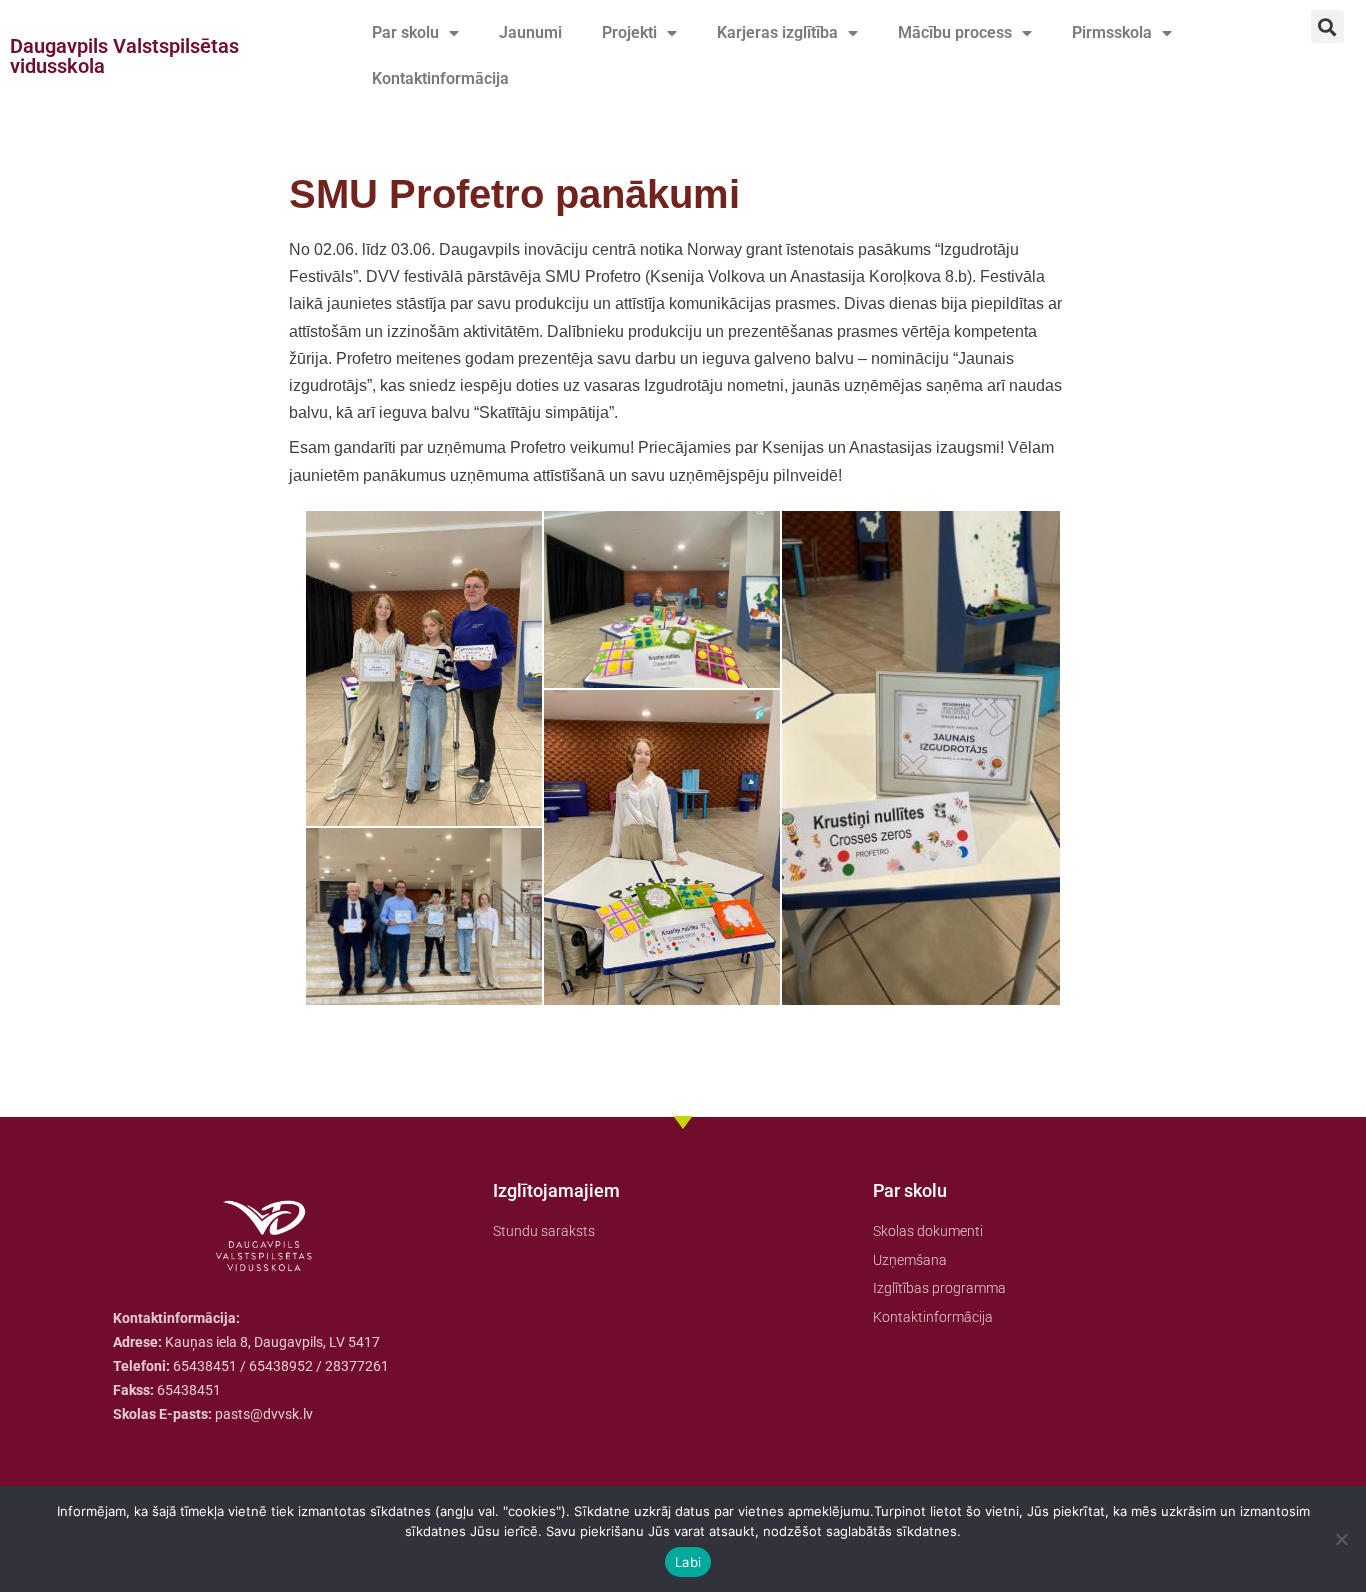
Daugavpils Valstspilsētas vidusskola (124, 56)
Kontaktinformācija (440, 78)
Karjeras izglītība (777, 32)
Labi (688, 1562)
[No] (1341, 1539)
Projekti (629, 32)
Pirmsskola (1112, 32)
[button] (1327, 26)
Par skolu (405, 32)
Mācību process (955, 32)
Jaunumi (530, 32)
